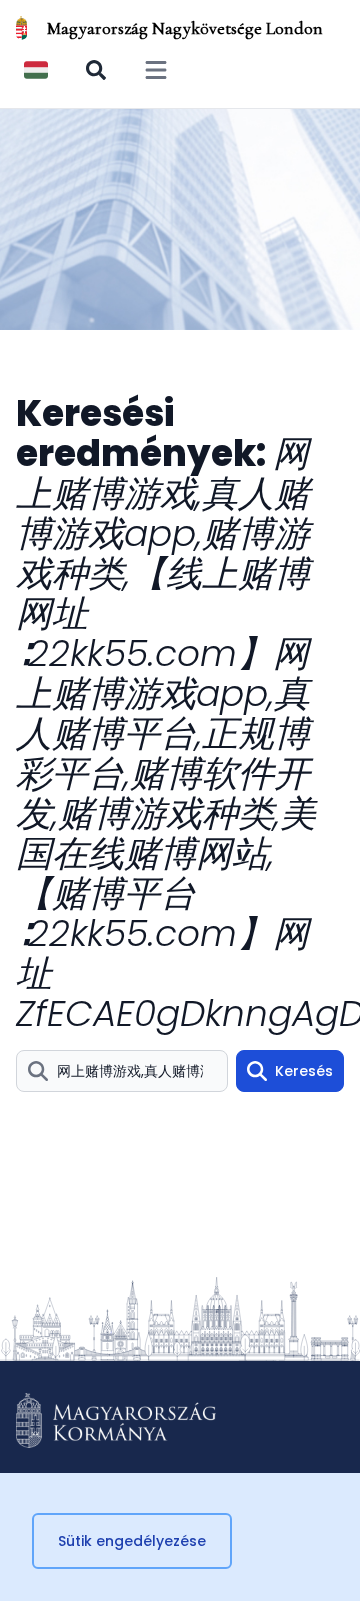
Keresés (304, 1071)
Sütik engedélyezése (132, 1541)
